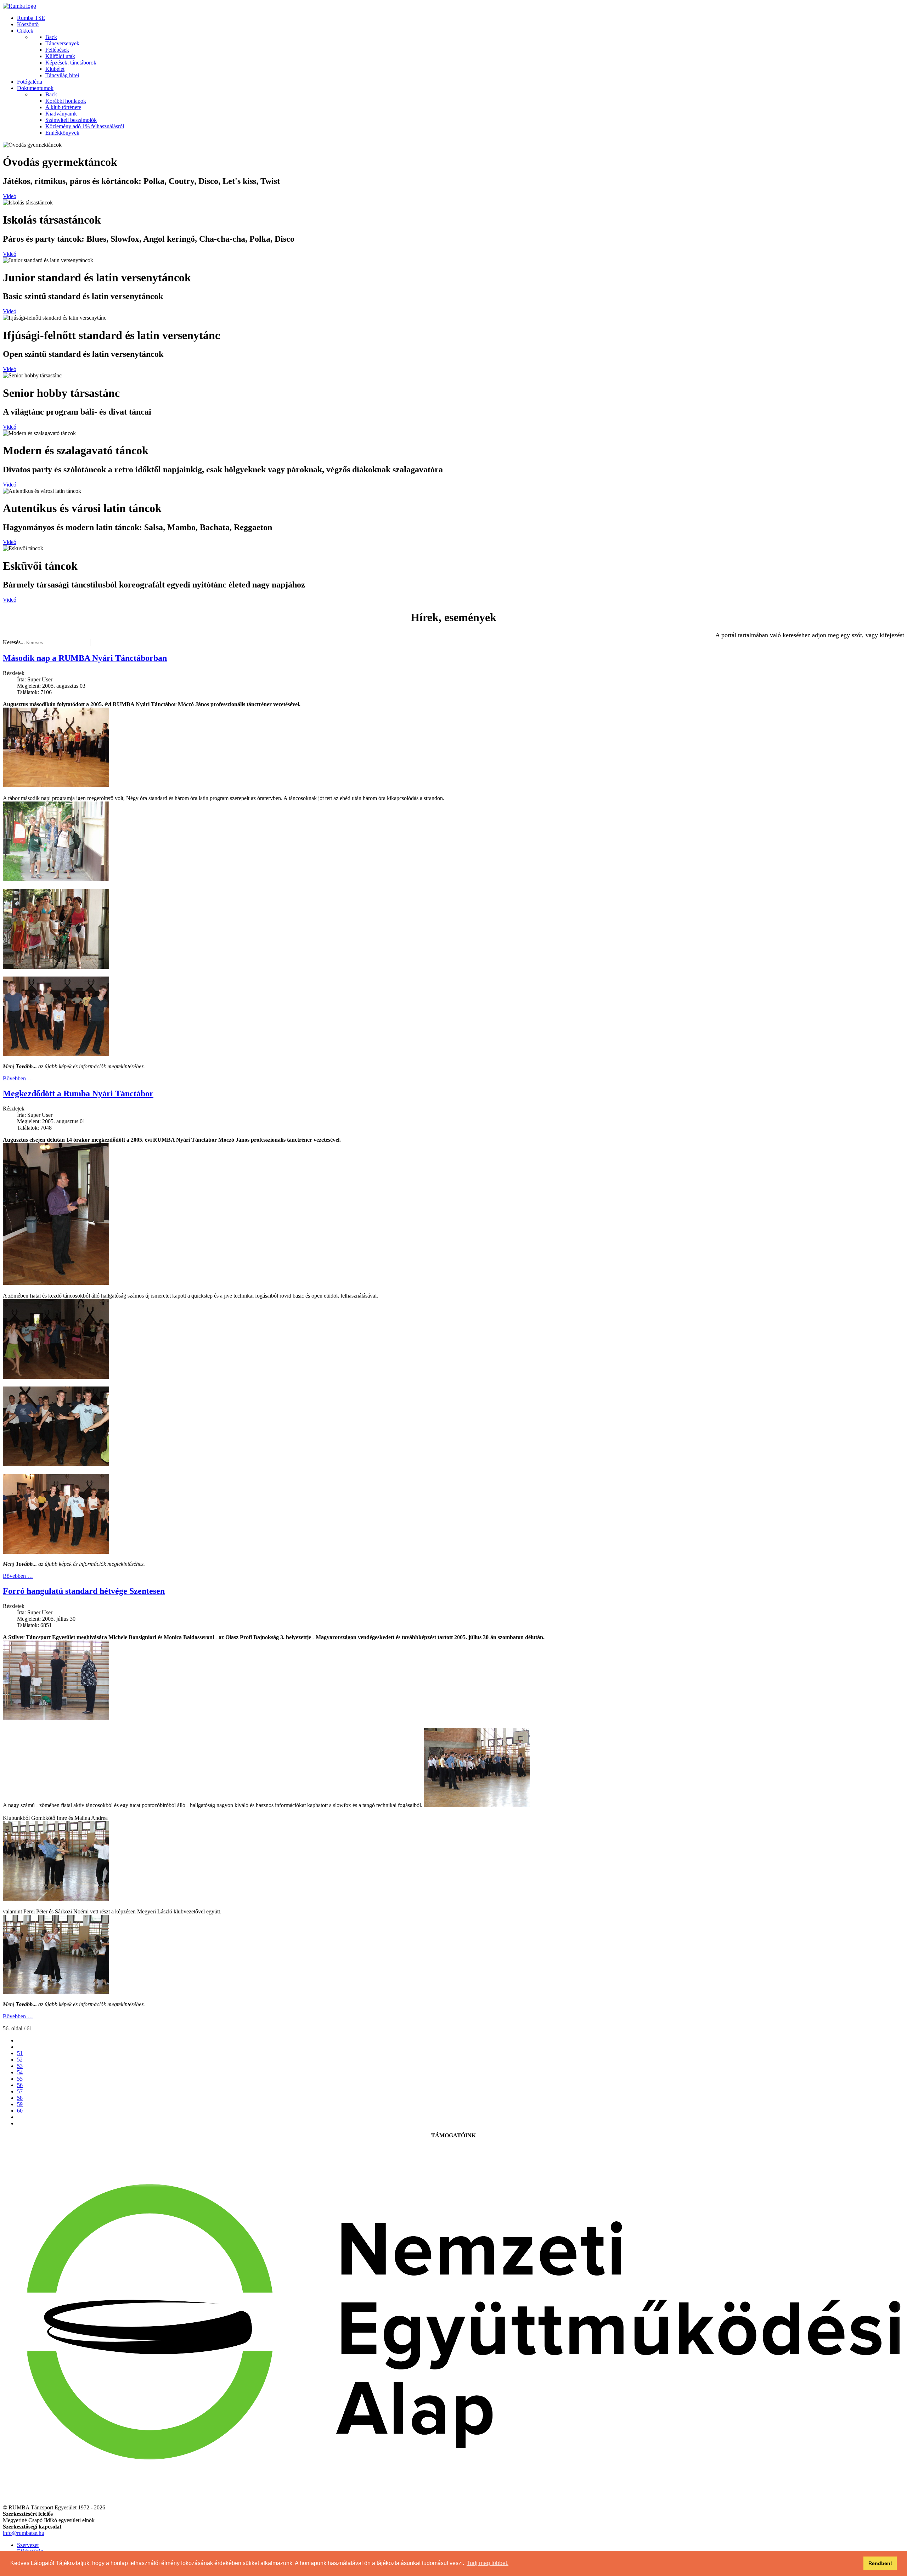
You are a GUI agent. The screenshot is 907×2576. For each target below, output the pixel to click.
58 (20, 2098)
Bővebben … (18, 1078)
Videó (10, 196)
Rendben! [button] (880, 2563)
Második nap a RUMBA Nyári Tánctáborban (85, 658)
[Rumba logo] (19, 6)
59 (20, 2104)
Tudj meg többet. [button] (488, 2563)
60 (20, 2111)
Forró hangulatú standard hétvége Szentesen (84, 1591)
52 (20, 2060)
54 (20, 2072)
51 (20, 2053)
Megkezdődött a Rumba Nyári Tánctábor (78, 1093)
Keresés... (14, 642)
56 (20, 2085)
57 (20, 2091)
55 (20, 2079)
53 (20, 2066)
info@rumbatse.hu (24, 2533)
